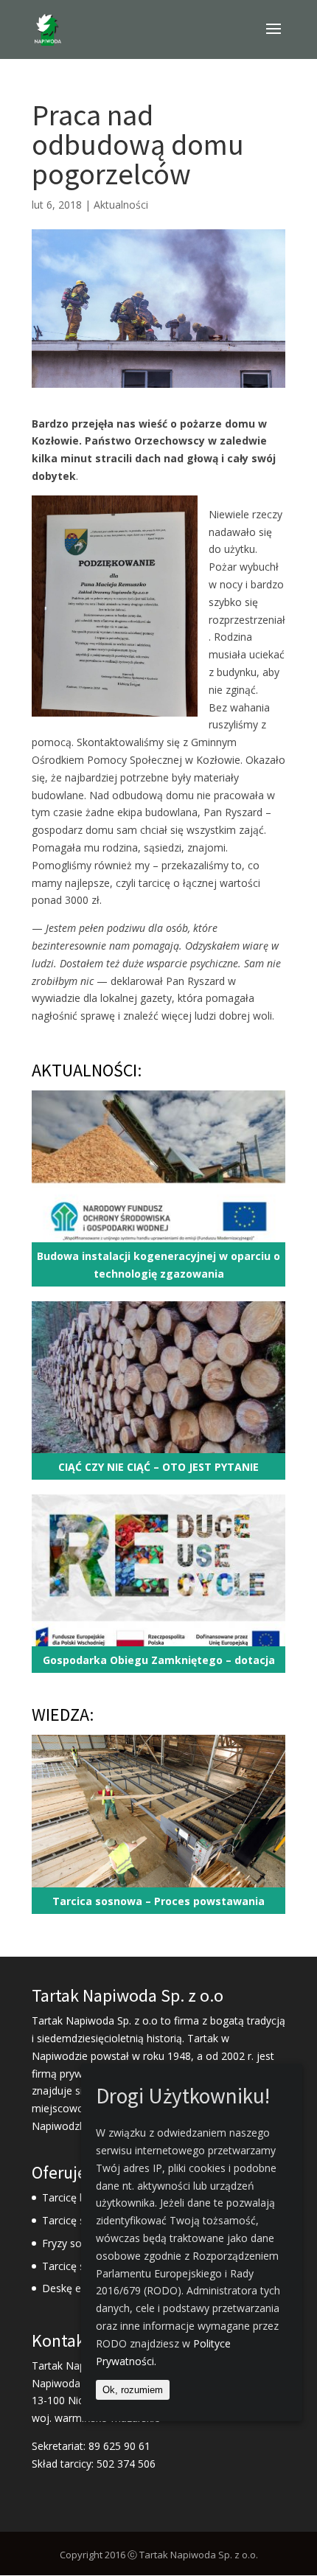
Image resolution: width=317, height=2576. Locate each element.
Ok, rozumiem (133, 2390)
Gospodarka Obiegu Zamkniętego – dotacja (159, 1660)
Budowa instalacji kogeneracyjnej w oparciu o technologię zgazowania (158, 1265)
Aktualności (121, 205)
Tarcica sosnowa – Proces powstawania (158, 1901)
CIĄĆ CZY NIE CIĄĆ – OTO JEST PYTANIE (158, 1467)
